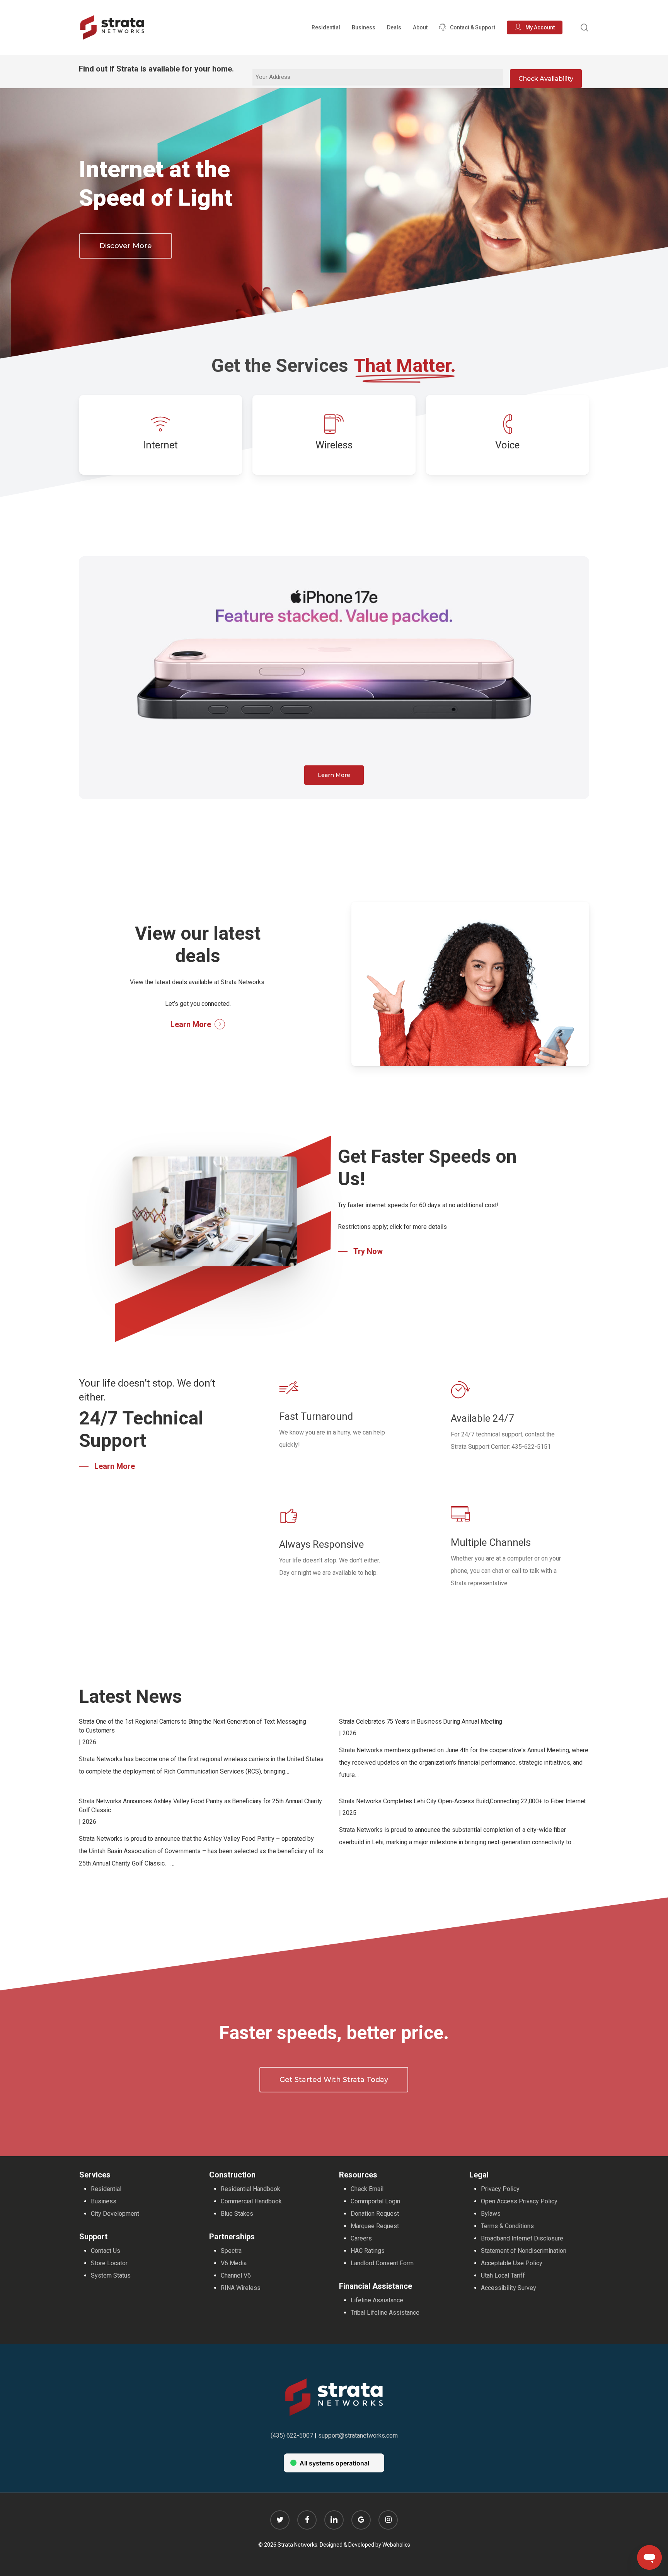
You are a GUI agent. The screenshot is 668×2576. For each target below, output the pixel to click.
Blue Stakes (237, 2214)
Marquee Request (375, 2226)
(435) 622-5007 (292, 2435)
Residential (106, 2189)
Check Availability (546, 79)
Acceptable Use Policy (512, 2263)
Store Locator (109, 2263)
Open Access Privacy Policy (519, 2201)
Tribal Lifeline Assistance (385, 2313)
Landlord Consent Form (382, 2263)
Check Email (367, 2189)
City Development (115, 2214)
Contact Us (106, 2251)
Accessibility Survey (509, 2288)
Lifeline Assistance (377, 2300)
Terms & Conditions (507, 2226)
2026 (89, 1742)
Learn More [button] (191, 1024)
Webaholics (396, 2545)
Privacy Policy (500, 2189)
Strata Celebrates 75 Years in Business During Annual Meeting (421, 1722)
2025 (349, 1813)
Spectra (231, 2251)
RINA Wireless (241, 2288)
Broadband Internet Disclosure (522, 2238)
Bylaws (491, 2214)
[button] (126, 246)
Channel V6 (236, 2275)
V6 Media (234, 2263)
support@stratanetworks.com (358, 2435)
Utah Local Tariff (503, 2275)
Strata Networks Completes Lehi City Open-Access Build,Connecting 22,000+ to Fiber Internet (462, 1801)
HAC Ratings (368, 2251)
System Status (111, 2275)
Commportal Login (375, 2201)
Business (104, 2201)
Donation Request (375, 2214)
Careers (361, 2238)
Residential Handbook (250, 2189)
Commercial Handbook (251, 2201)
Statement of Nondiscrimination (524, 2251)
